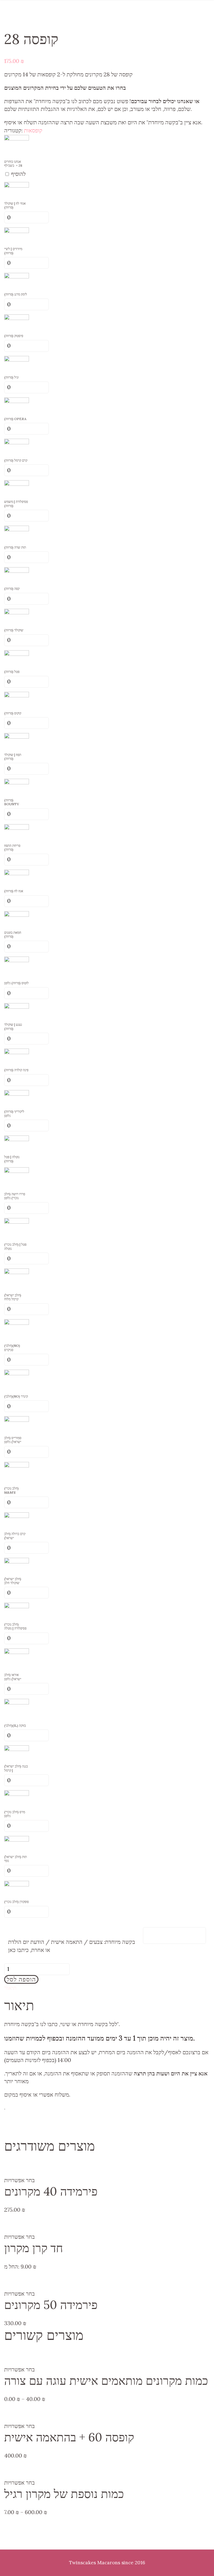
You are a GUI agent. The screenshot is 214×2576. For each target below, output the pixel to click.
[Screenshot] (17, 1652)
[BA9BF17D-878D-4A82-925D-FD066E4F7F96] (17, 1323)
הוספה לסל (21, 1979)
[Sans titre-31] (17, 571)
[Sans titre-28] (17, 318)
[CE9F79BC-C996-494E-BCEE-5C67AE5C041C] (17, 960)
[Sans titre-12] (17, 1606)
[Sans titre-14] (17, 1420)
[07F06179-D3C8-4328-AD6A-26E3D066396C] (17, 1171)
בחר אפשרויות (20, 2237)
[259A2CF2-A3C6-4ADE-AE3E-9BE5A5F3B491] (17, 1272)
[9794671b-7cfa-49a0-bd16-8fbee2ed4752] (17, 1702)
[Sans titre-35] (17, 1052)
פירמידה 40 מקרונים (51, 2191)
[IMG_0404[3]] (17, 1139)
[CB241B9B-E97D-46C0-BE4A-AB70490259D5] (17, 138)
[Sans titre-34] (17, 442)
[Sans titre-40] (17, 915)
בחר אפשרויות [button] (20, 2180)
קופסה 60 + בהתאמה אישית (69, 2437)
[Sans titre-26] (17, 873)
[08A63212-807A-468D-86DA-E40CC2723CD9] (17, 1465)
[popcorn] (17, 1884)
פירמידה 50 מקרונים (51, 2305)
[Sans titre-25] (17, 737)
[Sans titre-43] (17, 782)
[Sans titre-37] (17, 529)
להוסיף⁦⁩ (18, 174)
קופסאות (33, 130)
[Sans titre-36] (17, 401)
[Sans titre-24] (17, 695)
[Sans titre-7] (17, 1516)
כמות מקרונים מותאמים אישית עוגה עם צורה (106, 2380)
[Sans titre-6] (17, 1749)
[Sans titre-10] (17, 1794)
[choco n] (17, 185)
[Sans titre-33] (17, 1007)
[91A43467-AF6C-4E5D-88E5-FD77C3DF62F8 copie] (17, 1222)
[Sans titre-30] (17, 828)
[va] (17, 359)
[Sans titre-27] (17, 484)
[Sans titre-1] (17, 1561)
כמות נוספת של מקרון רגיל (64, 2494)
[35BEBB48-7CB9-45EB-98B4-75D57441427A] (17, 1373)
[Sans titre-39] (17, 612)
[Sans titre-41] (17, 231)
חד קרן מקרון (34, 2248)
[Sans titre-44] (17, 1094)
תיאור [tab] (10, 1988)
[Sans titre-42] (17, 276)
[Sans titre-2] (17, 1839)
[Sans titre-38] (17, 654)
